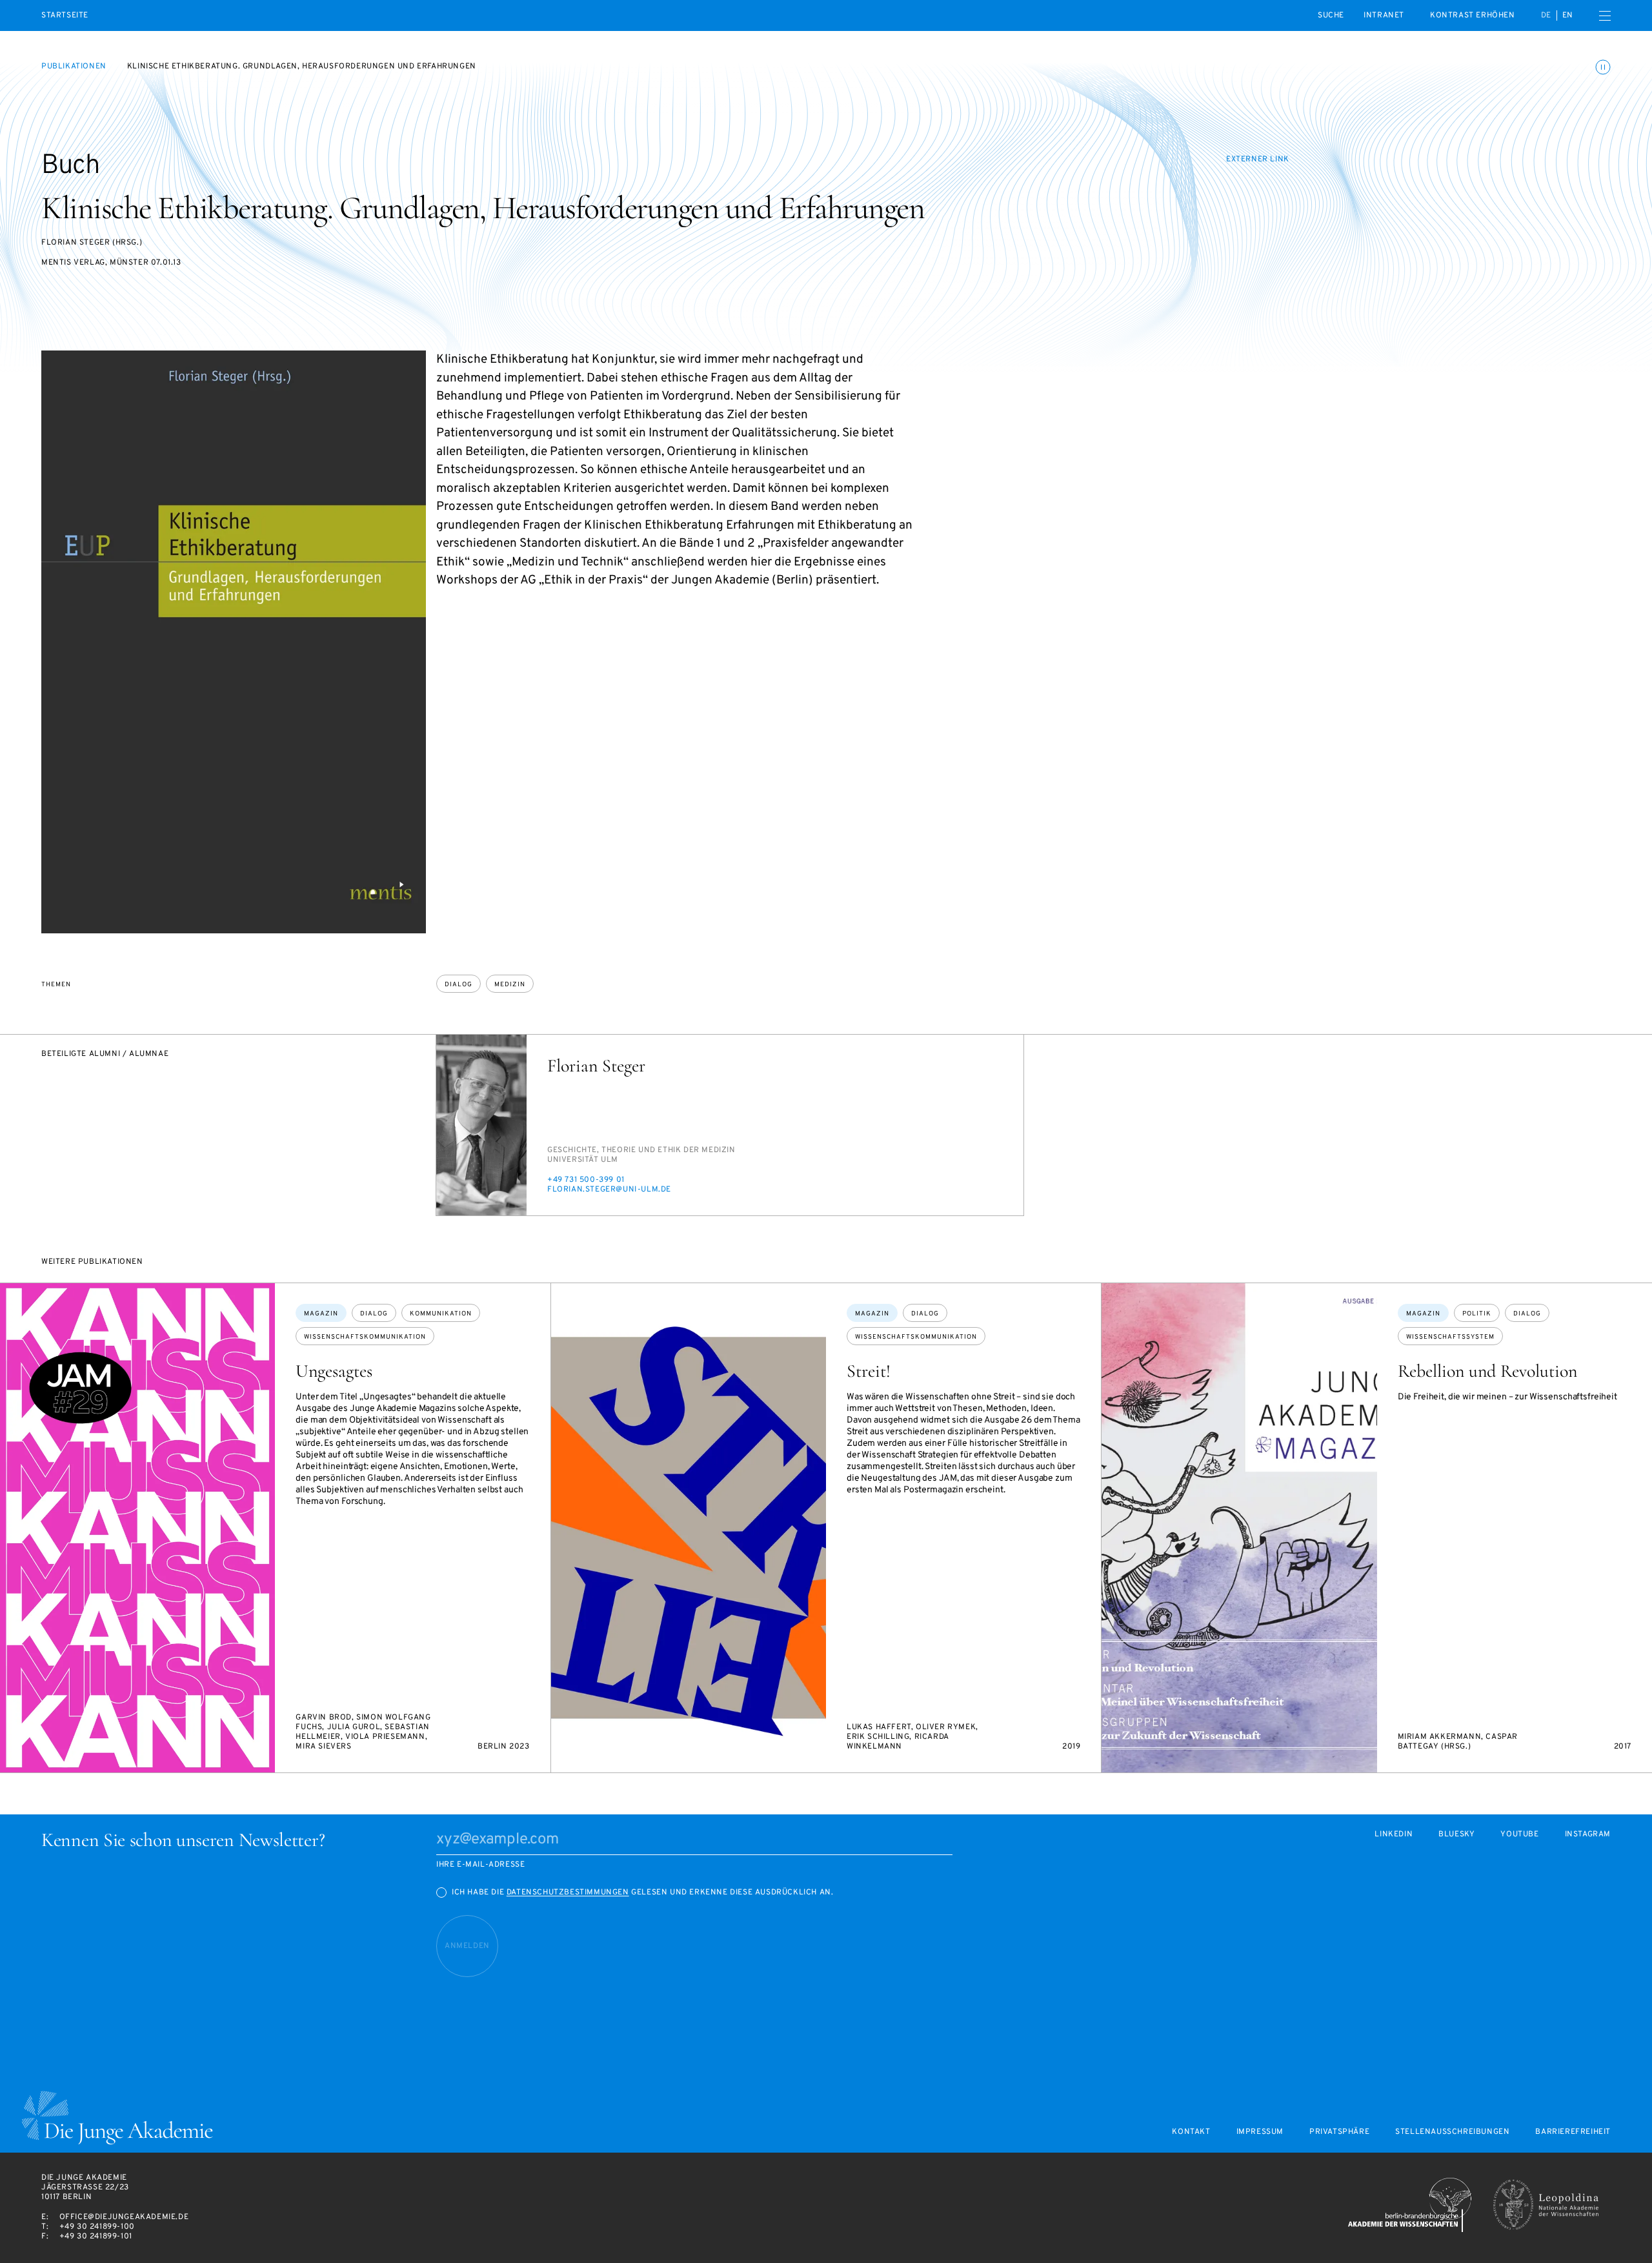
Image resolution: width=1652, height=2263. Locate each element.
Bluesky (1456, 1835)
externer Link (1258, 159)
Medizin (510, 985)
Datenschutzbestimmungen (568, 1893)
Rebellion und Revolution (1487, 1371)
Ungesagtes (334, 1371)
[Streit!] (689, 1528)
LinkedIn (1394, 1835)
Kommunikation (441, 1314)
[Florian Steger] (481, 1125)
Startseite (65, 16)
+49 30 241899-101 (96, 2237)
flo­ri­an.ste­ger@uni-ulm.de (609, 1190)
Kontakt (1191, 2132)
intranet (1384, 15)
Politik (1477, 1314)
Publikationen (74, 66)
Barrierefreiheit (1573, 2132)
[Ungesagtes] (137, 1528)
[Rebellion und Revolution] (1239, 1528)
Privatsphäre (1339, 2132)
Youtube (1519, 1835)
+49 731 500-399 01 (586, 1180)
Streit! (869, 1371)
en (1568, 15)
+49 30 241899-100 (97, 2227)
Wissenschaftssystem (1450, 1337)
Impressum (1260, 2132)
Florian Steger (596, 1066)
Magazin (321, 1314)
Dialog (458, 985)
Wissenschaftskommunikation (365, 1337)
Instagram (1588, 1835)
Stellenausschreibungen (1452, 2132)
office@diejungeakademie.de (124, 2217)
